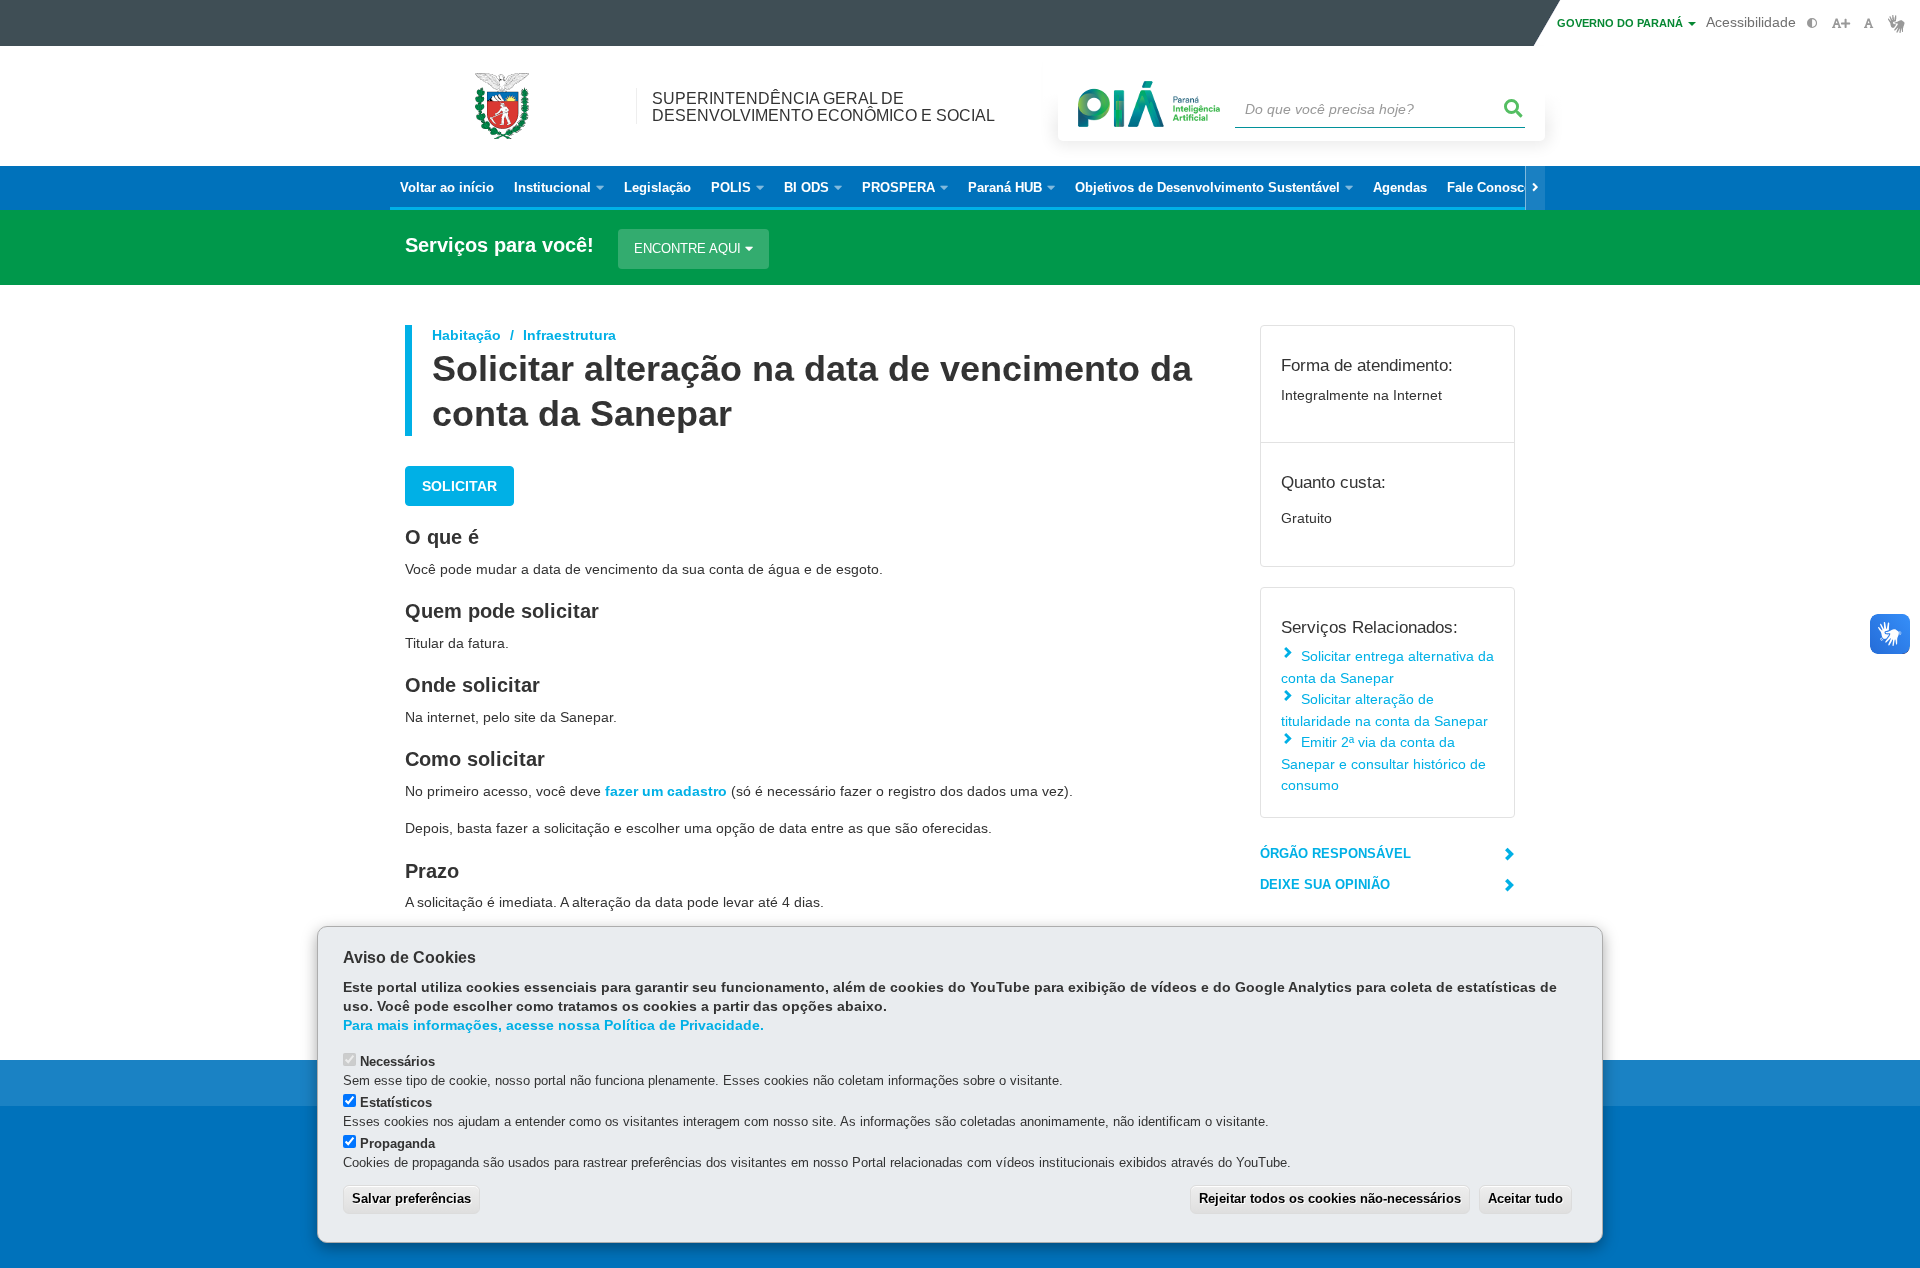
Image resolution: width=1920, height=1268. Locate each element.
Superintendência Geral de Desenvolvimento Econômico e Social (823, 107)
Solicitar (459, 486)
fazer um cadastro (666, 791)
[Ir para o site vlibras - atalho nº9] (1896, 23)
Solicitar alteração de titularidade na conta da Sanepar (1384, 709)
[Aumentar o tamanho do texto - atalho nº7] (1840, 23)
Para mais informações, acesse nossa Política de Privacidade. (553, 1025)
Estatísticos (396, 1102)
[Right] (1535, 188)
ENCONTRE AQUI (689, 248)
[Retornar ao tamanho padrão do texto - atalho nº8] (1868, 23)
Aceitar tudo (1525, 1198)
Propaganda (397, 1143)
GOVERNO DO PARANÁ (1621, 23)
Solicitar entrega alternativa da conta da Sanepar (1387, 666)
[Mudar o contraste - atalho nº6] (1812, 23)
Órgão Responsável (1335, 853)
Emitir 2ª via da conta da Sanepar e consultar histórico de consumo (1383, 763)
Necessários (397, 1061)
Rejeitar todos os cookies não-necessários (1330, 1198)
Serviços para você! (499, 245)
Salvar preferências (411, 1198)
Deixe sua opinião (1325, 884)
